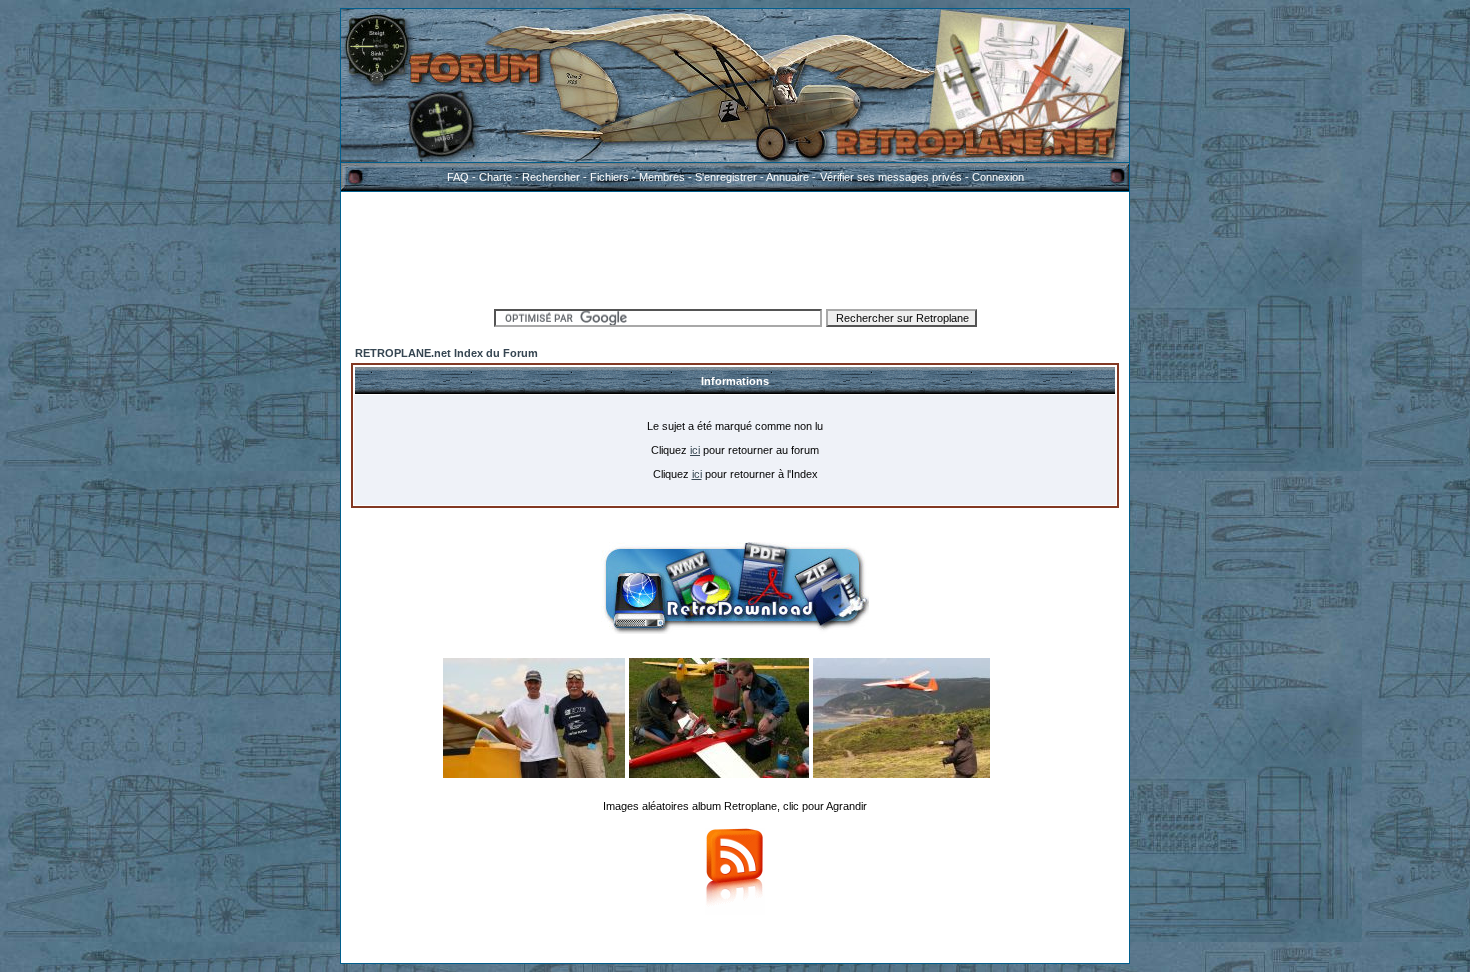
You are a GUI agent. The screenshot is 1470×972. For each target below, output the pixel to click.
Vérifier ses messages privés (891, 177)
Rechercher (551, 177)
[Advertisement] (735, 247)
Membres (662, 177)
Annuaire (787, 177)
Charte (495, 177)
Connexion (998, 177)
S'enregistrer (726, 177)
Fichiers (609, 177)
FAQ (458, 177)
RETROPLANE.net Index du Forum (446, 353)
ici (695, 450)
